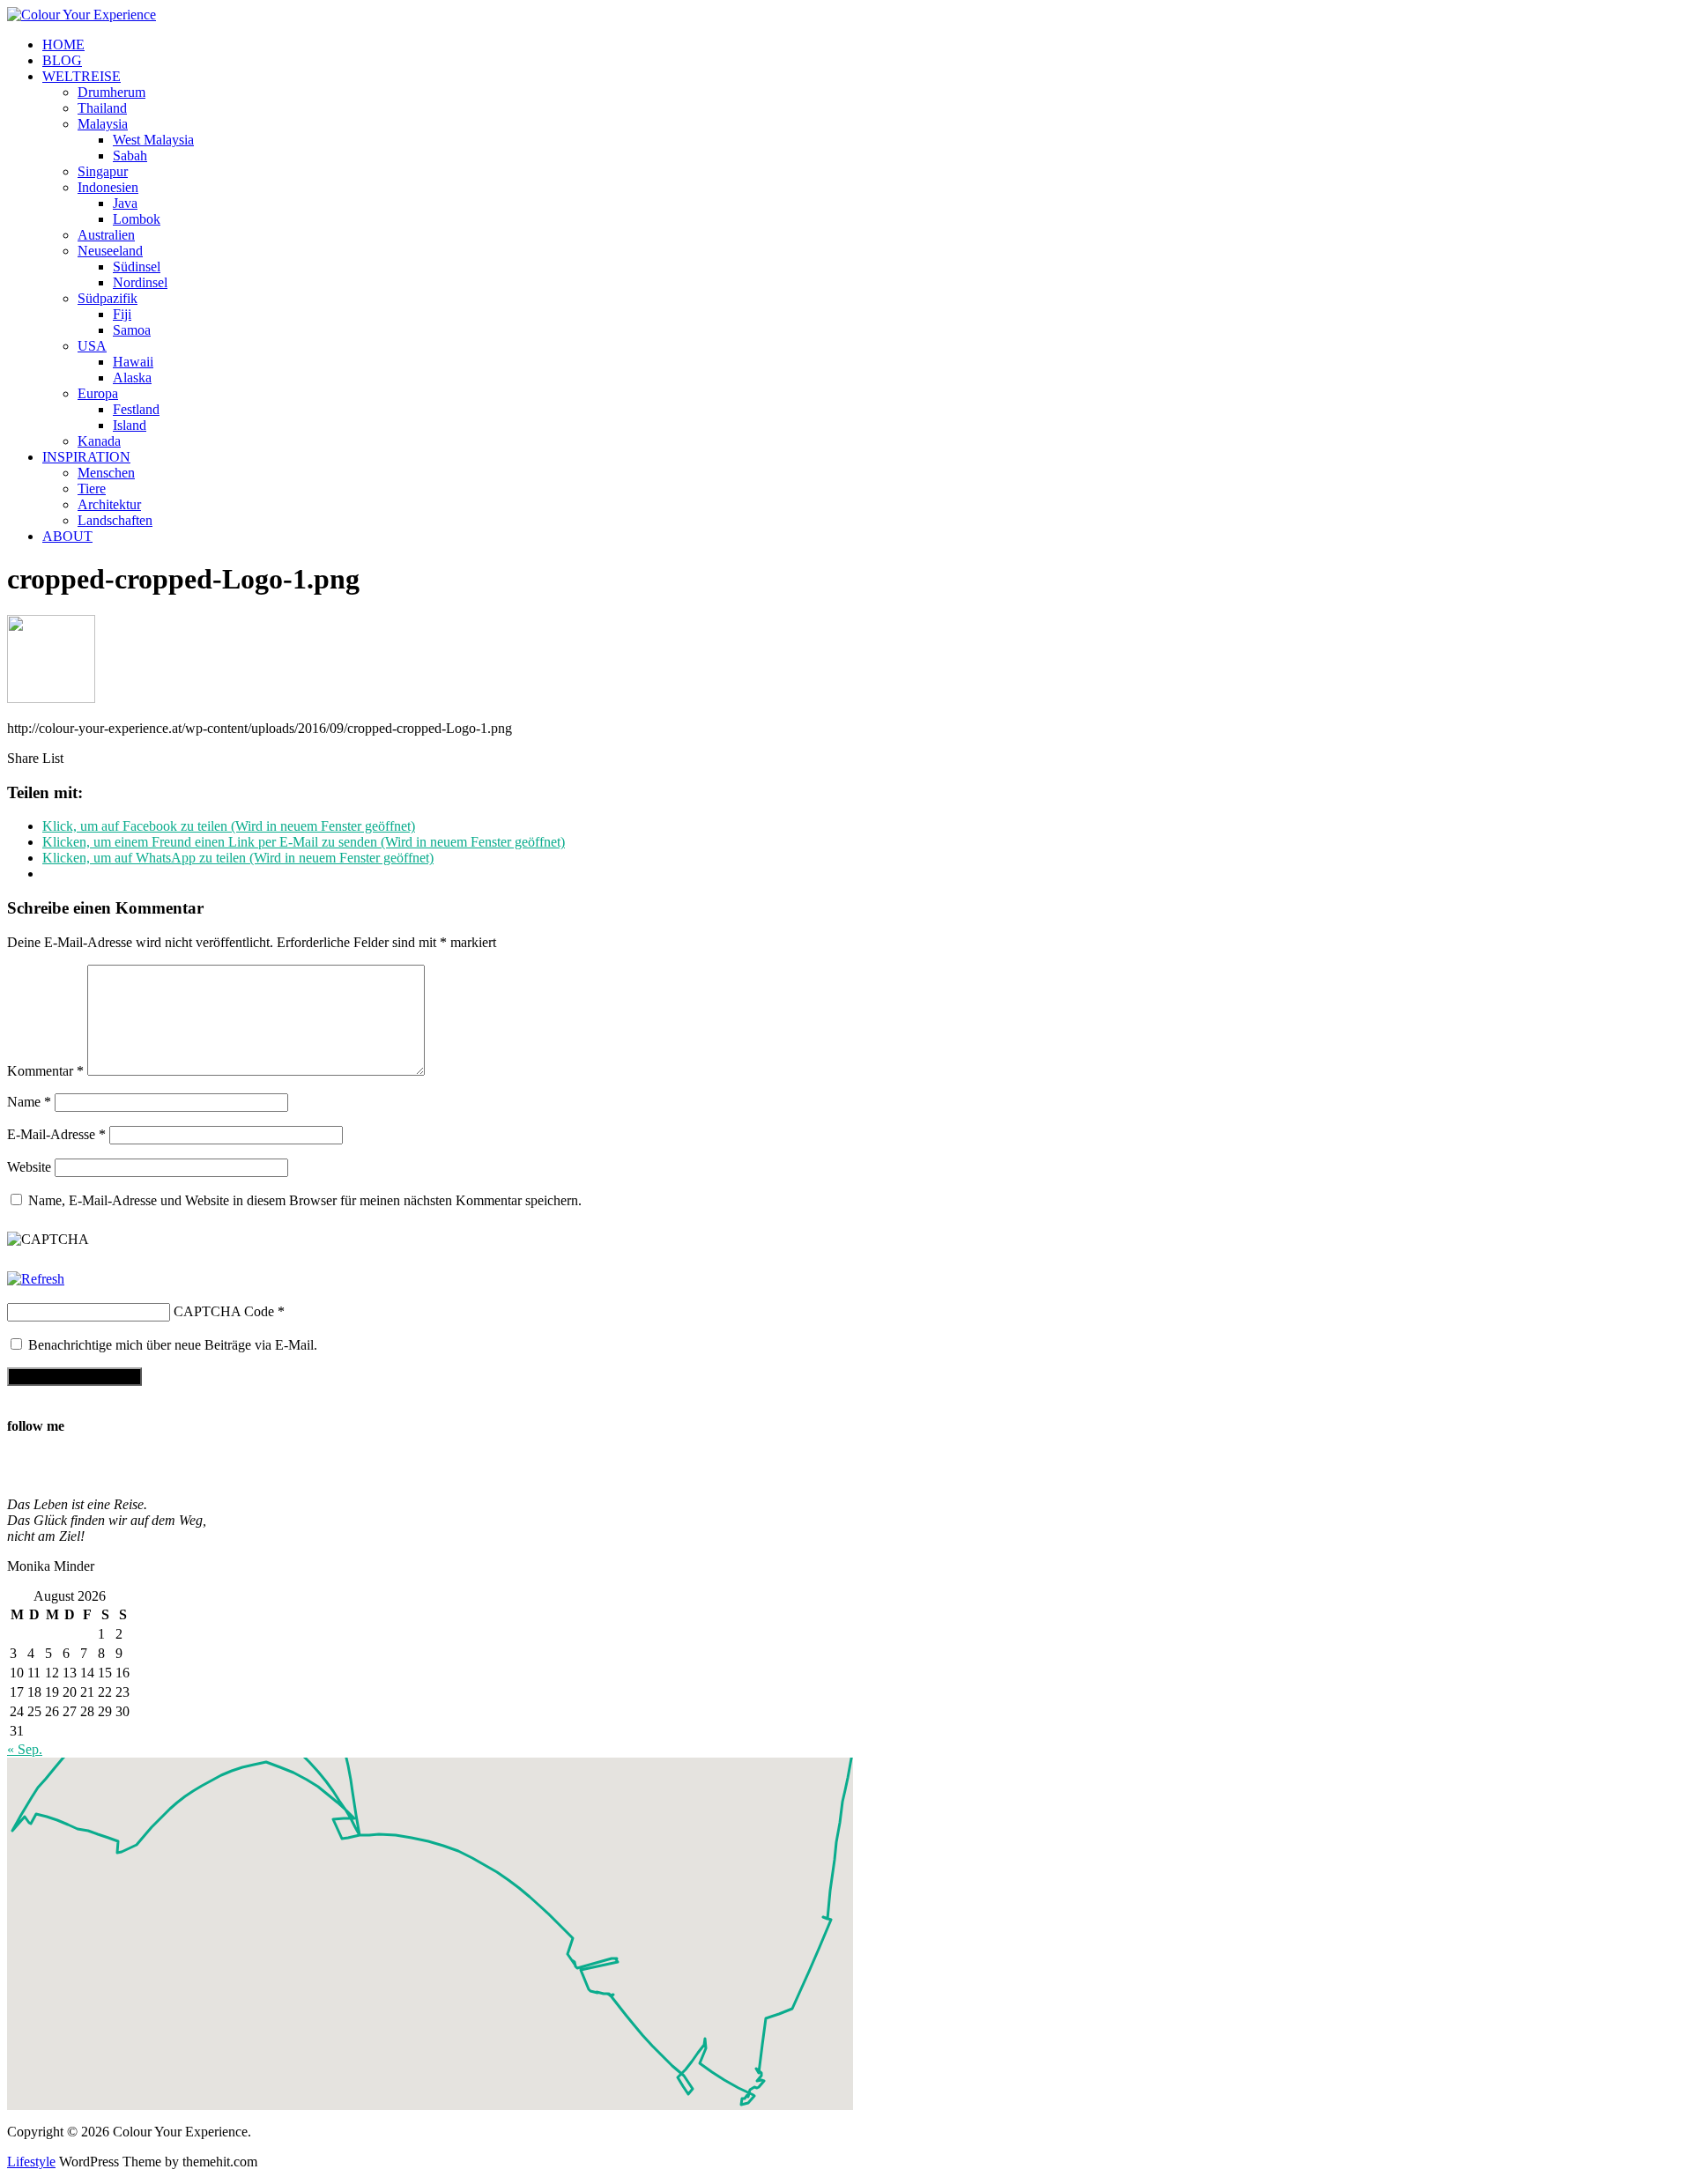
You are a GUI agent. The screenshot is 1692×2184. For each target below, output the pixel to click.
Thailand (102, 108)
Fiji (122, 314)
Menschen (106, 473)
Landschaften (115, 520)
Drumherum (111, 92)
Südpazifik (108, 298)
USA (92, 346)
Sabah (130, 155)
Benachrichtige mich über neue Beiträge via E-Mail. (173, 1345)
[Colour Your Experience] (82, 15)
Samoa (132, 330)
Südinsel (137, 267)
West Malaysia (153, 140)
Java (125, 203)
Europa (98, 393)
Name (29, 1102)
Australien (106, 235)
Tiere (92, 489)
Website (29, 1167)
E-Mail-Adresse (56, 1134)
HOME (63, 44)
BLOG (62, 60)
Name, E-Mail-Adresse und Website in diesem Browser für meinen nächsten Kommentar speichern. (305, 1200)
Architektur (109, 504)
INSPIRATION (86, 457)
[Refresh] (36, 1279)
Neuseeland (110, 251)
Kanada (99, 441)
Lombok (137, 219)
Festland (136, 409)
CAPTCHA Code (224, 1311)
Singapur (103, 171)
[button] (573, 1928)
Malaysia (103, 124)
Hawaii (133, 362)
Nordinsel (140, 282)
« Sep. (25, 1749)
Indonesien (108, 187)
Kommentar (45, 1071)
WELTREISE (82, 76)
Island (130, 425)
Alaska (132, 378)
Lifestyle (31, 2162)
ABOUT (67, 536)
